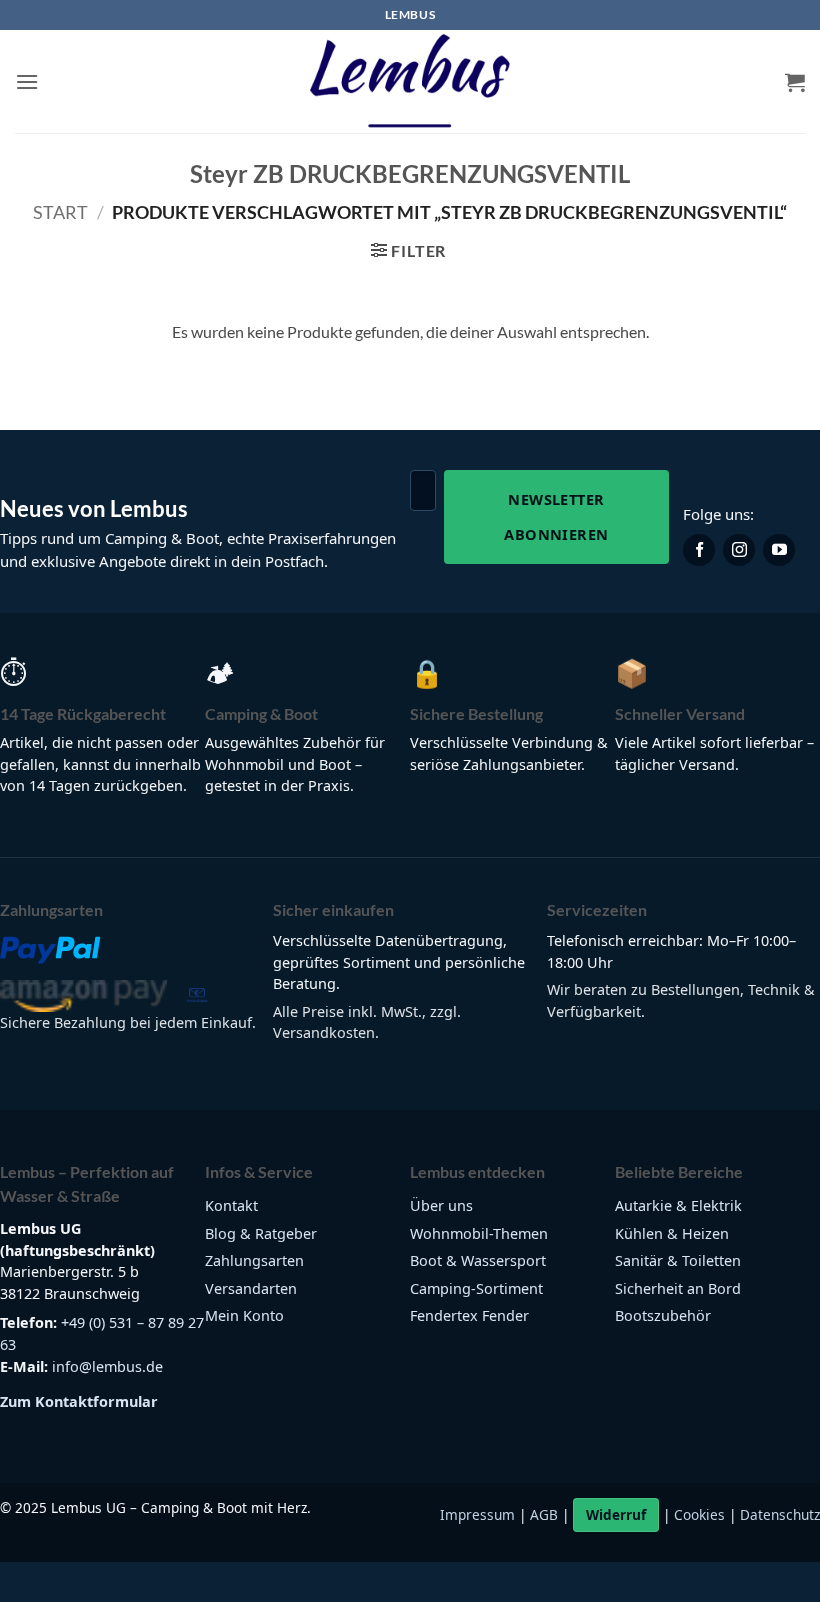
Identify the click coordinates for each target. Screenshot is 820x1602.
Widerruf (616, 1514)
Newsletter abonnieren (556, 516)
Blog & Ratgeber (261, 1233)
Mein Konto (244, 1315)
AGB (544, 1514)
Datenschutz (780, 1514)
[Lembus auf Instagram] (739, 550)
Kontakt (231, 1205)
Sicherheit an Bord (678, 1288)
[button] (27, 81)
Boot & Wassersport (478, 1260)
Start (60, 212)
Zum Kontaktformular (79, 1401)
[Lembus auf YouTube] (779, 550)
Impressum (477, 1514)
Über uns (441, 1205)
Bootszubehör (663, 1315)
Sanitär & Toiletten (678, 1260)
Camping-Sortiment (476, 1288)
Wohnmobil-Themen (479, 1233)
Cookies (699, 1514)
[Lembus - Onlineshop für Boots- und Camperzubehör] (410, 82)
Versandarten (251, 1288)
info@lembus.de (107, 1366)
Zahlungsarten (254, 1260)
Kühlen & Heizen (672, 1233)
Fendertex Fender (469, 1315)
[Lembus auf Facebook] (699, 550)
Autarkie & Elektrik (678, 1205)
